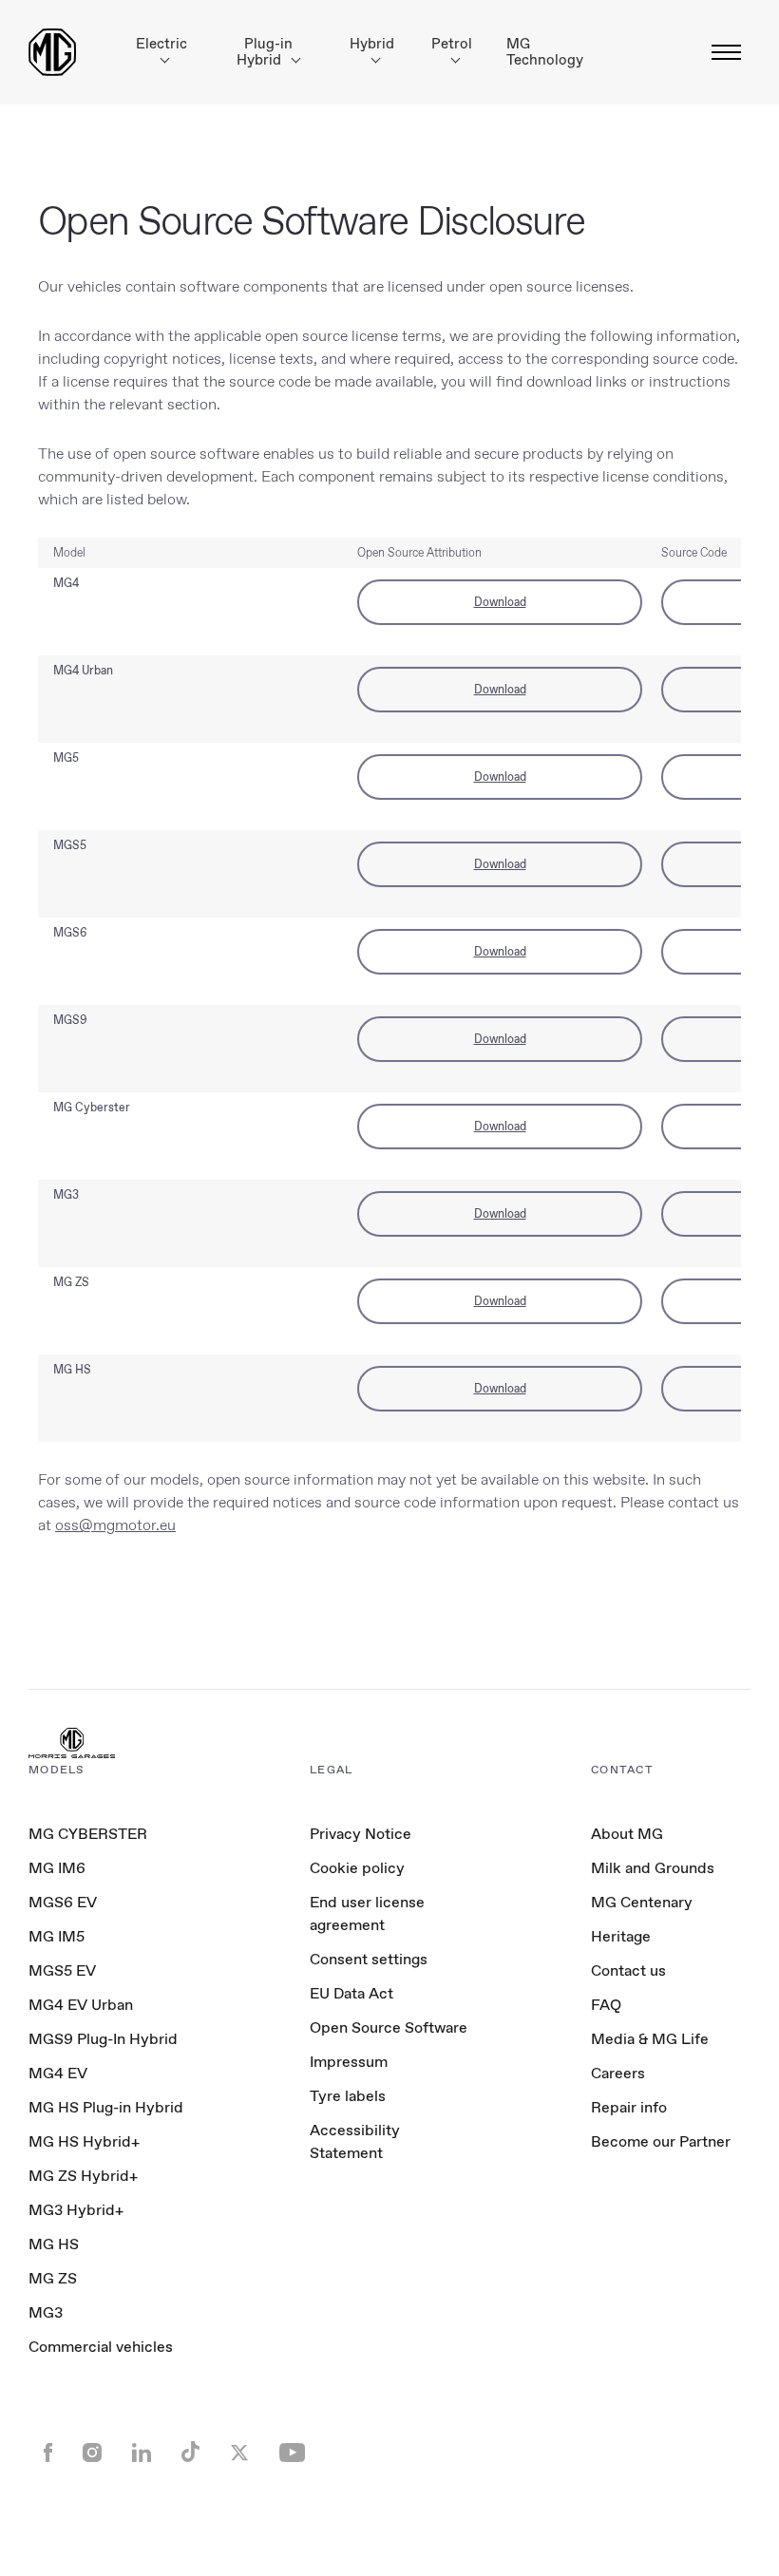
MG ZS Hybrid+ (83, 2176)
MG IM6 (57, 1868)
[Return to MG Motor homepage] (52, 52)
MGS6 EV (63, 1902)
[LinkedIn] (142, 2454)
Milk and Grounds (653, 1868)
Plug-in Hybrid (265, 52)
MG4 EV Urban (81, 2005)
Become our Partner (661, 2141)
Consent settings (369, 1960)
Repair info (629, 2107)
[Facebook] (48, 2454)
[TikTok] (190, 2454)
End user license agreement (367, 1913)
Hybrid (372, 44)
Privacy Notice (361, 1834)
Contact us (628, 1970)
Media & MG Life (650, 2039)
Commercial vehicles (101, 2347)
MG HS (54, 2244)
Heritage (621, 1936)
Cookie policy (357, 1868)
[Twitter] (239, 2454)
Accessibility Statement (355, 2141)
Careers (618, 2073)
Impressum (349, 2062)
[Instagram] (92, 2454)
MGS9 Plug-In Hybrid (103, 2039)
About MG (627, 1834)
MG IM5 (57, 1936)
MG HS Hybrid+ (84, 2141)
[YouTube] (292, 2454)
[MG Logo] (72, 1745)
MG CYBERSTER (88, 1834)
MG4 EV (58, 2073)
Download (500, 602)
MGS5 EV (62, 1970)
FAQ (606, 2005)
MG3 (46, 2312)
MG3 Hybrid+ (76, 2210)
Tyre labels (348, 2096)
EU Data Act (351, 1993)
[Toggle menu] (721, 52)
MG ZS (53, 2278)
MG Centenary (642, 1902)
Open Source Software (389, 2027)
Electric (161, 44)
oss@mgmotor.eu (115, 1525)
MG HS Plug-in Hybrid (106, 2107)
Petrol (452, 44)
